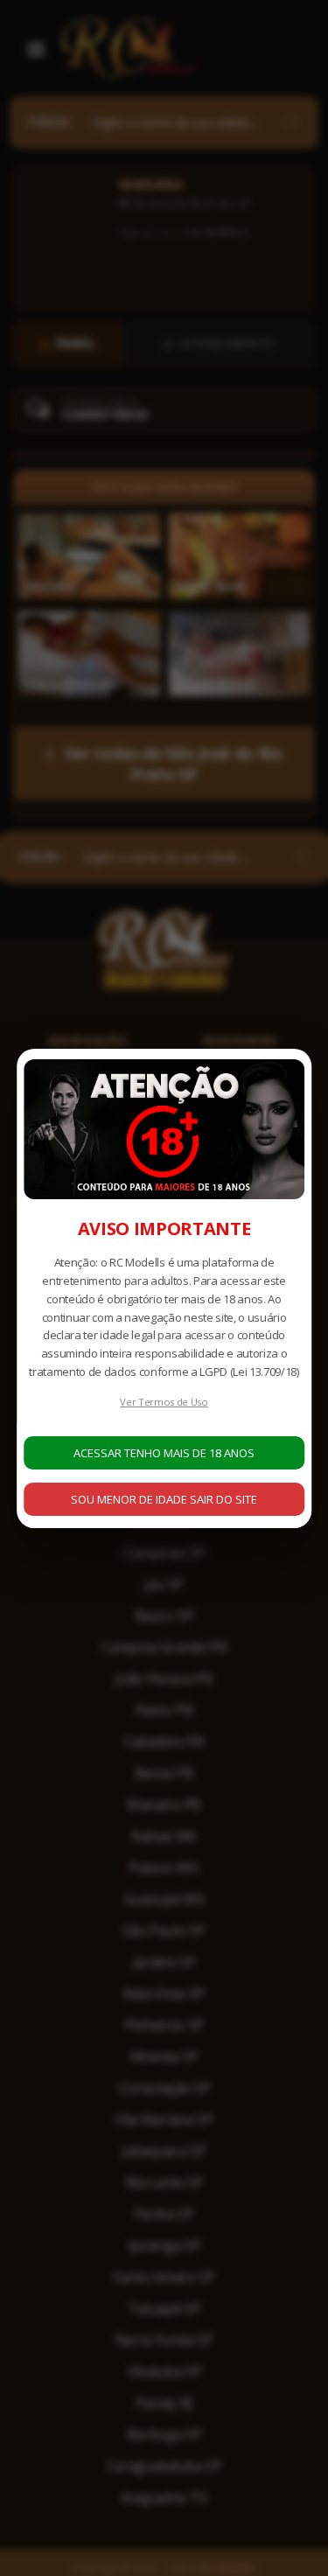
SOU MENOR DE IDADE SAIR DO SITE (164, 1499)
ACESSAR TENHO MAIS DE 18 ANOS (164, 1453)
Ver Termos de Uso (164, 1402)
